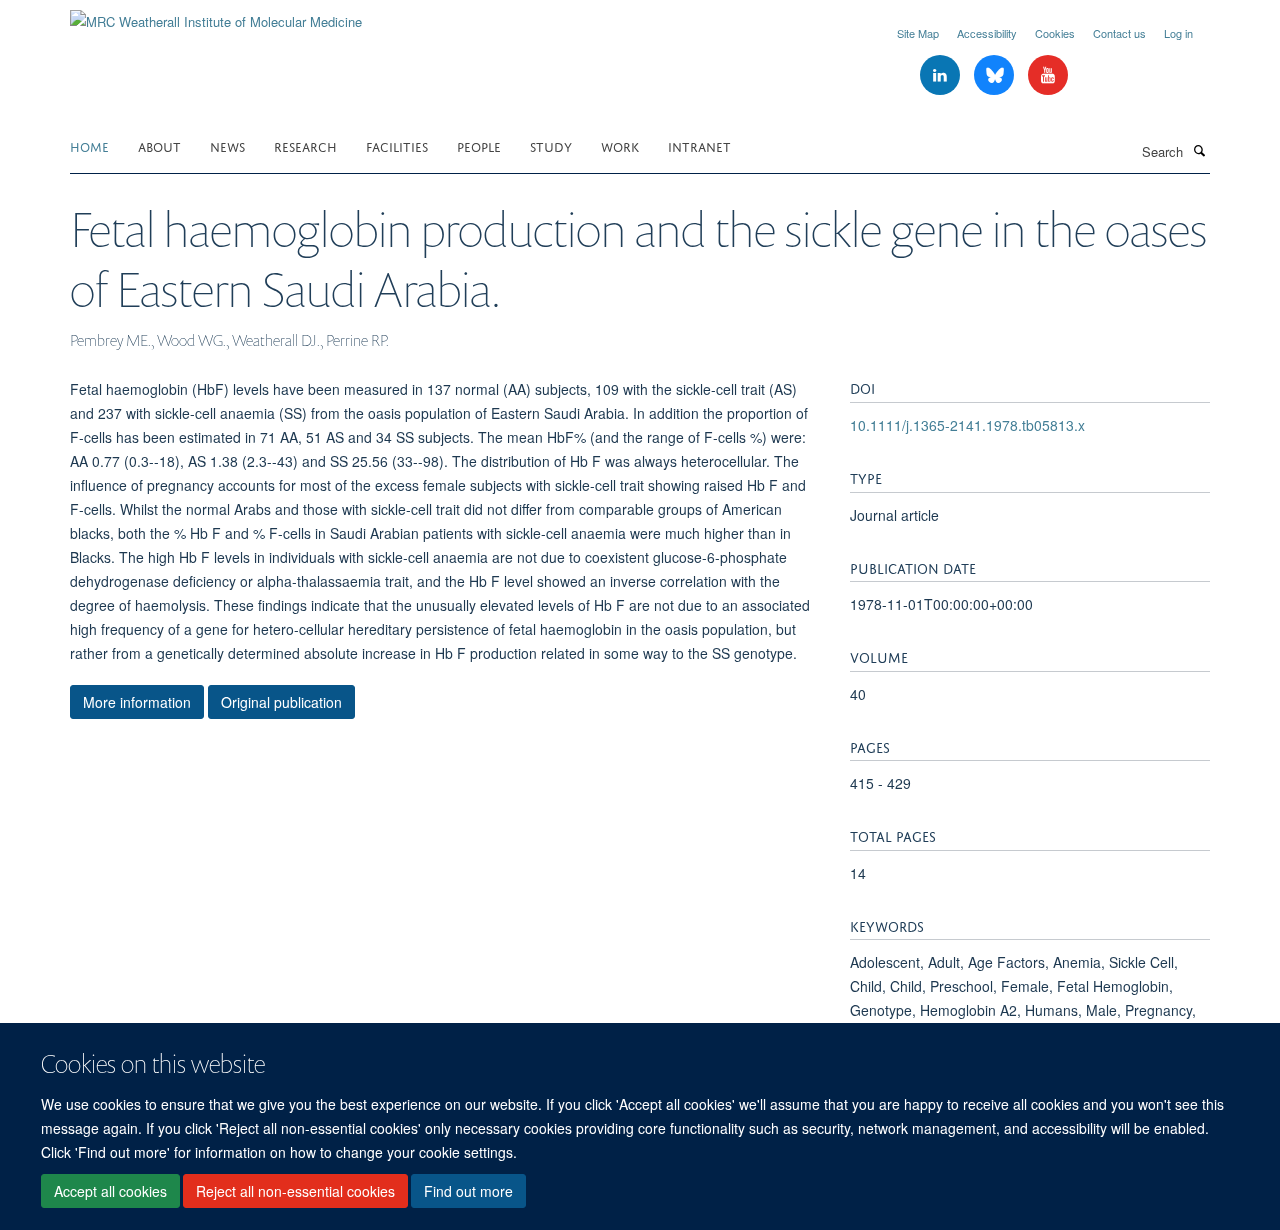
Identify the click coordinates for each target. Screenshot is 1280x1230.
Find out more (468, 1191)
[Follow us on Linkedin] (942, 75)
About (159, 145)
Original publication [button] (281, 702)
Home (89, 145)
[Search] (1199, 150)
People (479, 145)
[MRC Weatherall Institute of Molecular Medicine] (216, 14)
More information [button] (137, 702)
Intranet (699, 145)
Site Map (918, 33)
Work (620, 145)
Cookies (1055, 33)
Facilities (397, 145)
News (227, 145)
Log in (1178, 33)
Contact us (1119, 33)
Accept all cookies (110, 1191)
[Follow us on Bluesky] (996, 75)
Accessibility (987, 33)
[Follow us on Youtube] (1048, 75)
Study (551, 145)
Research (305, 145)
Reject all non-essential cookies (295, 1191)
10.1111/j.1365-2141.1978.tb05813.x (967, 425)
